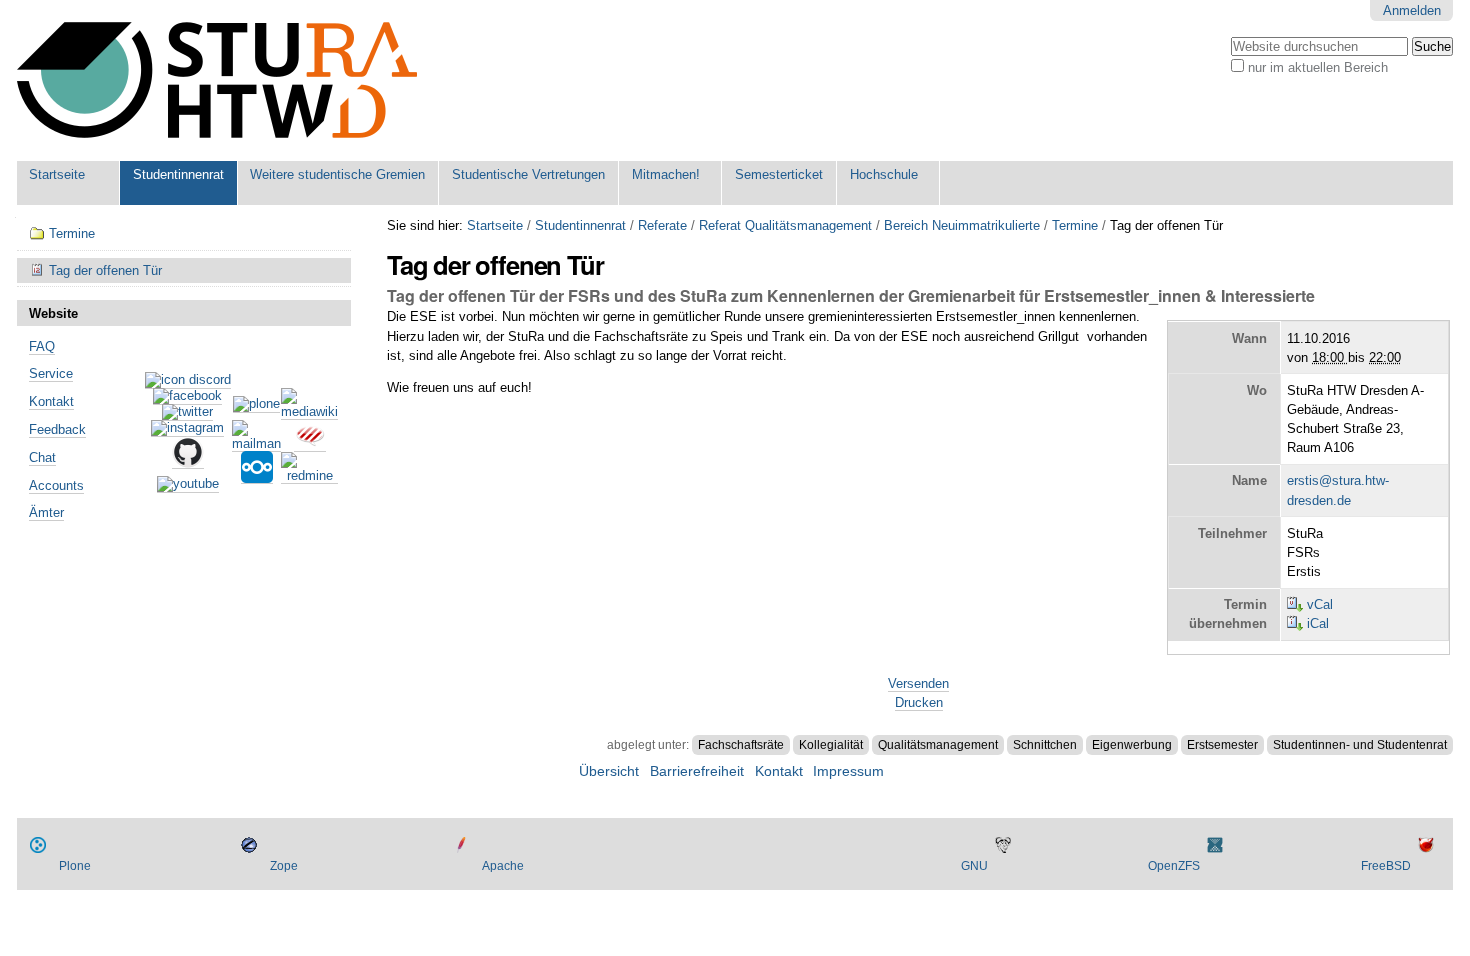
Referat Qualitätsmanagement (785, 225)
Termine (1075, 225)
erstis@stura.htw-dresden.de (1338, 490)
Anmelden (1412, 10)
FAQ (42, 346)
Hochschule (884, 174)
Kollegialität (831, 745)
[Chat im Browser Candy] (310, 444)
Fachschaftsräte (741, 745)
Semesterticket (779, 174)
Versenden (918, 683)
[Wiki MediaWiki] (309, 412)
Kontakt (51, 401)
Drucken (919, 702)
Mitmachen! (666, 174)
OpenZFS (1174, 866)
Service (51, 373)
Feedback (57, 429)
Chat (42, 457)
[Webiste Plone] (256, 405)
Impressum (848, 771)
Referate (662, 225)
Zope (284, 866)
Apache (503, 866)
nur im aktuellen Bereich (1318, 67)
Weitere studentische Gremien (337, 174)
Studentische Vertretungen (528, 174)
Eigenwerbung (1132, 745)
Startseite (57, 174)
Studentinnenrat (178, 174)
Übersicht (609, 771)
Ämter (46, 512)
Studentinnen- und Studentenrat (1360, 745)
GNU (974, 866)
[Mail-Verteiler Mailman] (256, 444)
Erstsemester (1222, 745)
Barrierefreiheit (697, 771)
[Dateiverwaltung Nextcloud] (257, 476)
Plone (75, 866)
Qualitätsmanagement (938, 745)
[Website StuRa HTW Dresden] (217, 80)
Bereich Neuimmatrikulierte (962, 225)
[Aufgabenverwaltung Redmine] (309, 476)
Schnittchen (1045, 745)
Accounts (56, 485)
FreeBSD (1386, 866)
